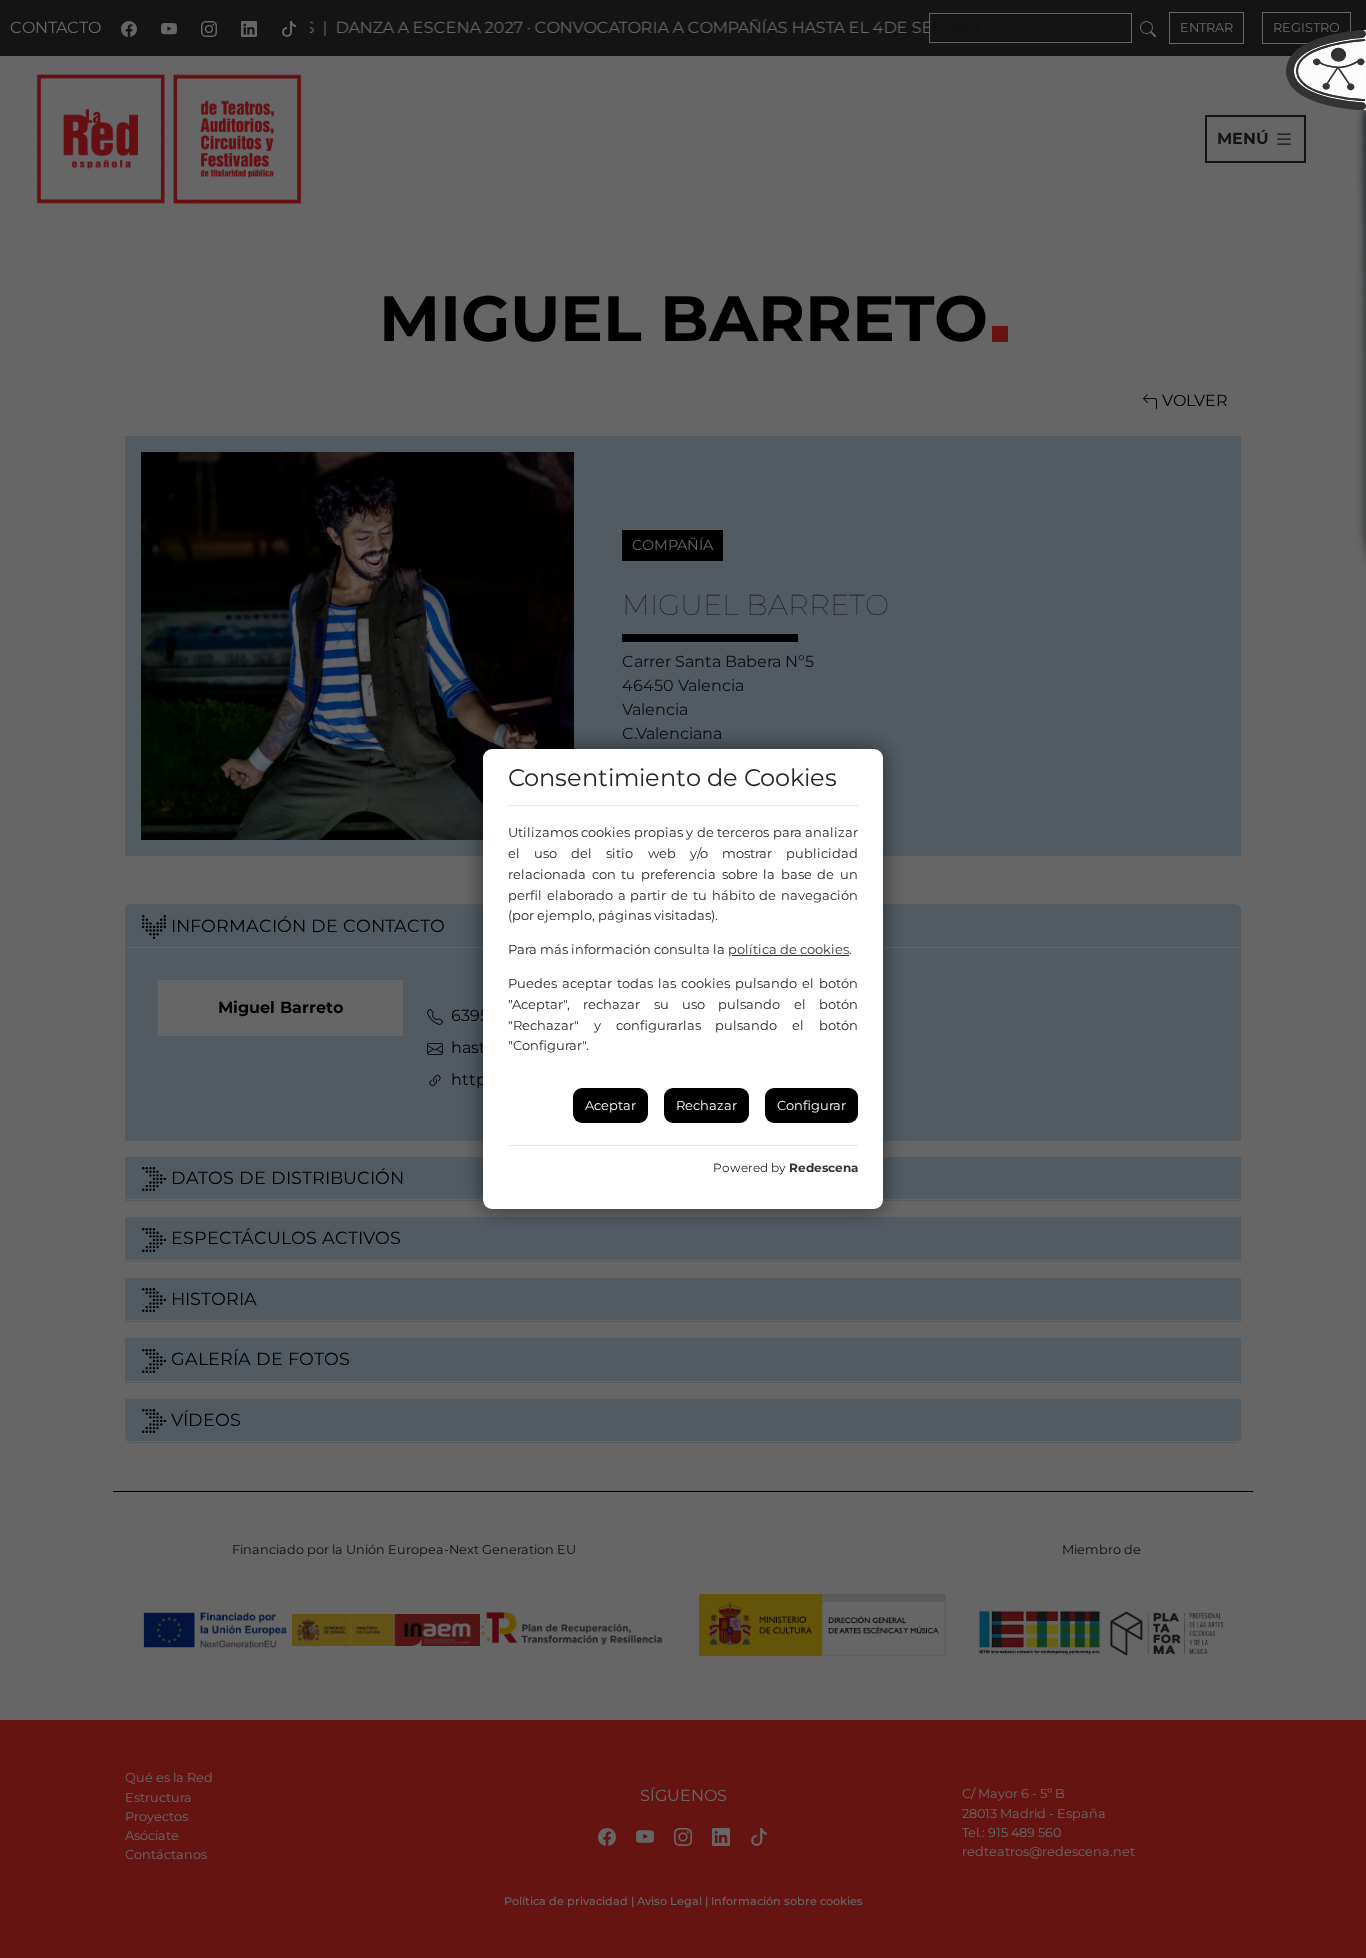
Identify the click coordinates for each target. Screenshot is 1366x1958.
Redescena (823, 1167)
